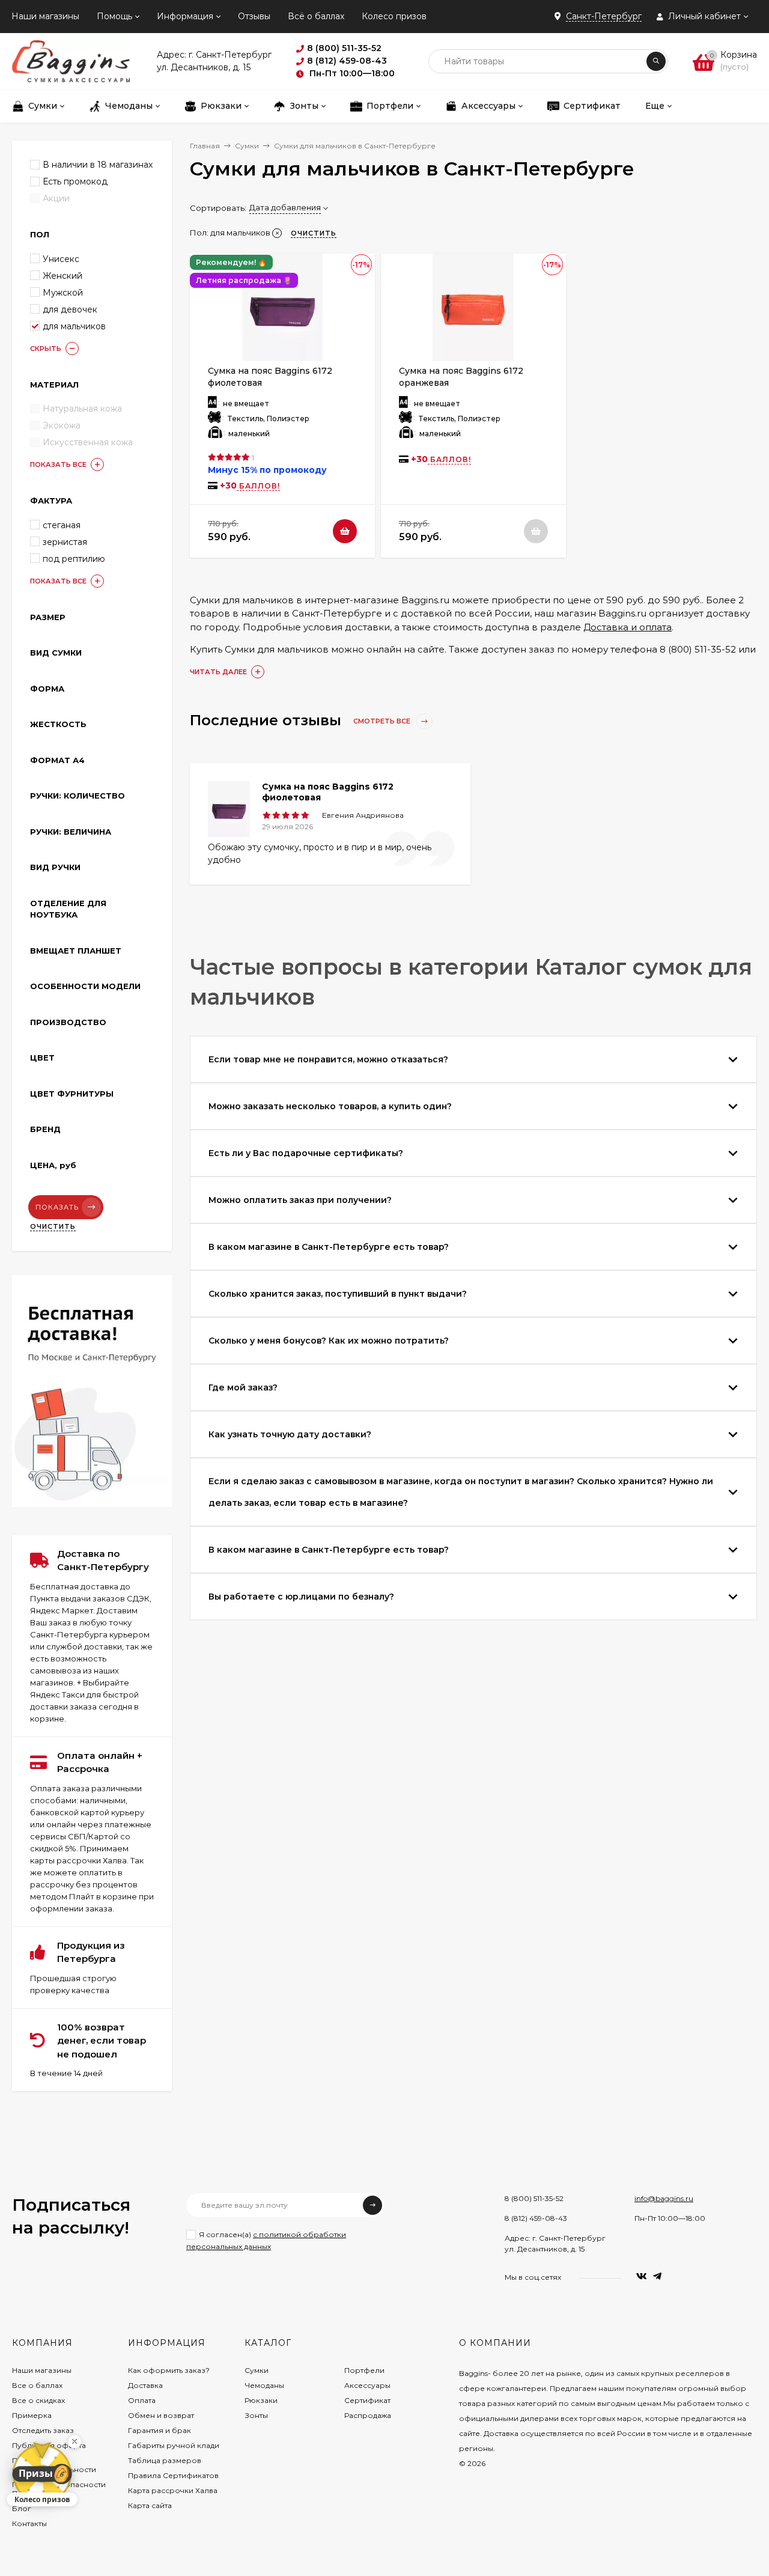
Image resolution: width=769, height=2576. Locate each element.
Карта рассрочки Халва (173, 2490)
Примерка (32, 2415)
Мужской (63, 293)
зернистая (65, 542)
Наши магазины (45, 16)
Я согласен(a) (266, 2240)
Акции (56, 198)
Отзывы (254, 16)
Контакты (29, 2523)
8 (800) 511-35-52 (534, 2198)
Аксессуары (367, 2385)
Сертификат (367, 2400)
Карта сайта (150, 2505)
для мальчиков (74, 326)
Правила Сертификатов (173, 2475)
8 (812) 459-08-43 (536, 2218)
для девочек (70, 309)
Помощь (114, 16)
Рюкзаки (261, 2400)
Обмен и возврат (161, 2415)
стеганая (62, 525)
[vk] (642, 2276)
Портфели (364, 2370)
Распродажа (368, 2415)
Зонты (256, 2415)
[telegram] (657, 2276)
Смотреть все (383, 721)
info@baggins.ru (664, 2198)
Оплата (142, 2400)
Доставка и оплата (628, 627)
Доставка (145, 2385)
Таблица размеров (165, 2460)
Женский (62, 276)
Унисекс (61, 259)
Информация (185, 16)
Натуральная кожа (82, 409)
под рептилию (74, 559)
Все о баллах (37, 2385)
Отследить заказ (43, 2430)
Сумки (247, 146)
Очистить (53, 1226)
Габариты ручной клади (174, 2445)
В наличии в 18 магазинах (98, 165)
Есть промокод (75, 181)
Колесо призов (394, 16)
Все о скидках (38, 2400)
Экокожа (62, 425)
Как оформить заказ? (169, 2370)
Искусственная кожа (88, 442)
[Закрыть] (74, 2441)
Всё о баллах (316, 16)
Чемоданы (264, 2385)
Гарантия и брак (160, 2430)
